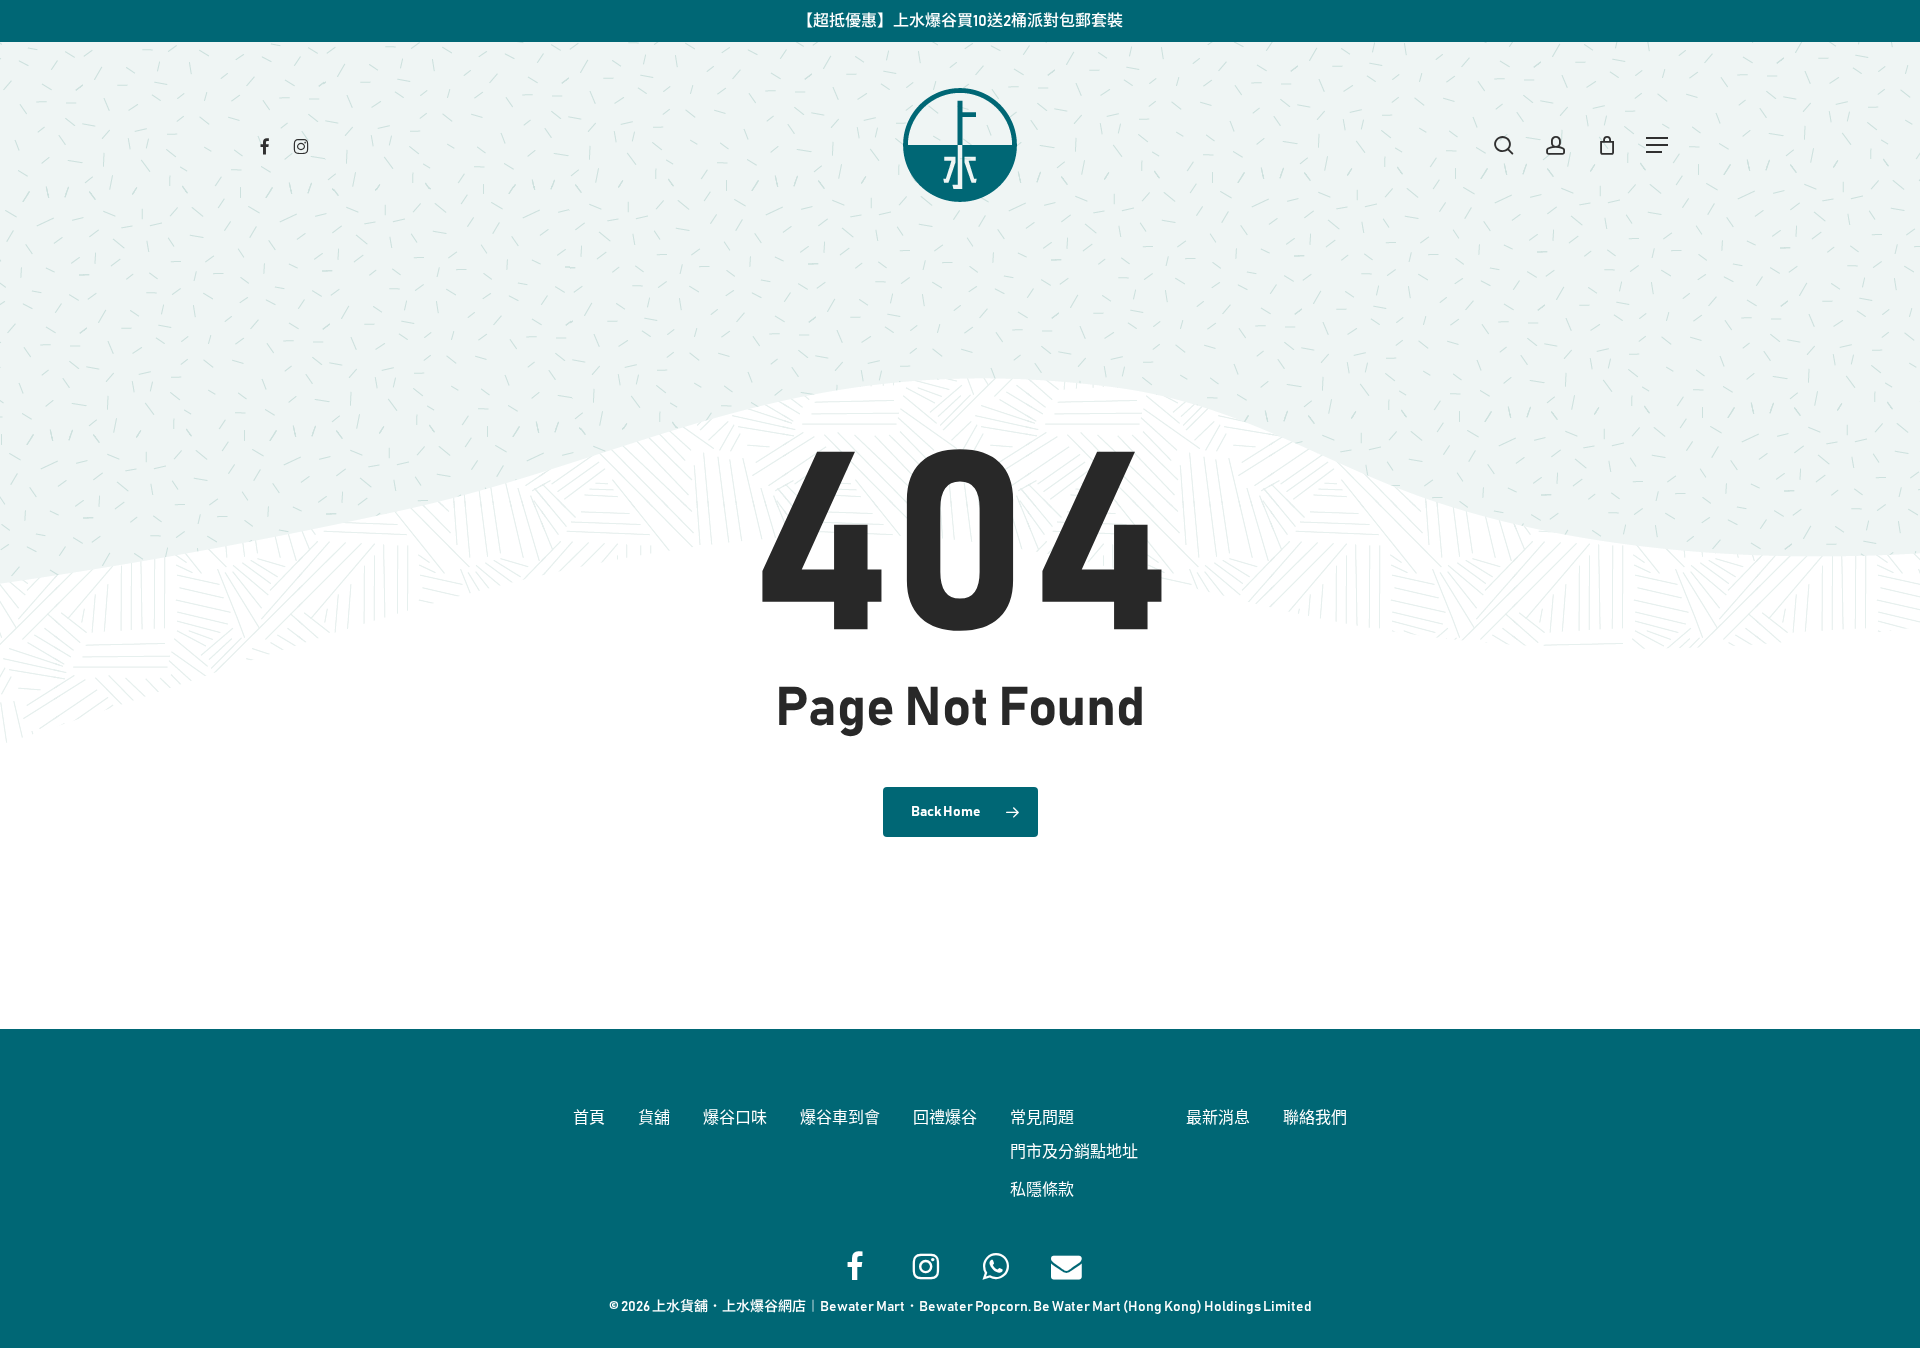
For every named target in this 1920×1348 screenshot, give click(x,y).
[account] (1556, 145)
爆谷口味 (735, 1118)
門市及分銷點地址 (1074, 1152)
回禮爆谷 (945, 1118)
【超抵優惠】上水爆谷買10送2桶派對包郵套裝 (960, 21)
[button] (1658, 145)
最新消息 (1218, 1118)
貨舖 (654, 1118)
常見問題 (1042, 1118)
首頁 (589, 1118)
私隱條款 (1042, 1190)
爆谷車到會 (840, 1118)
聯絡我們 (1315, 1118)
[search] (1504, 145)
